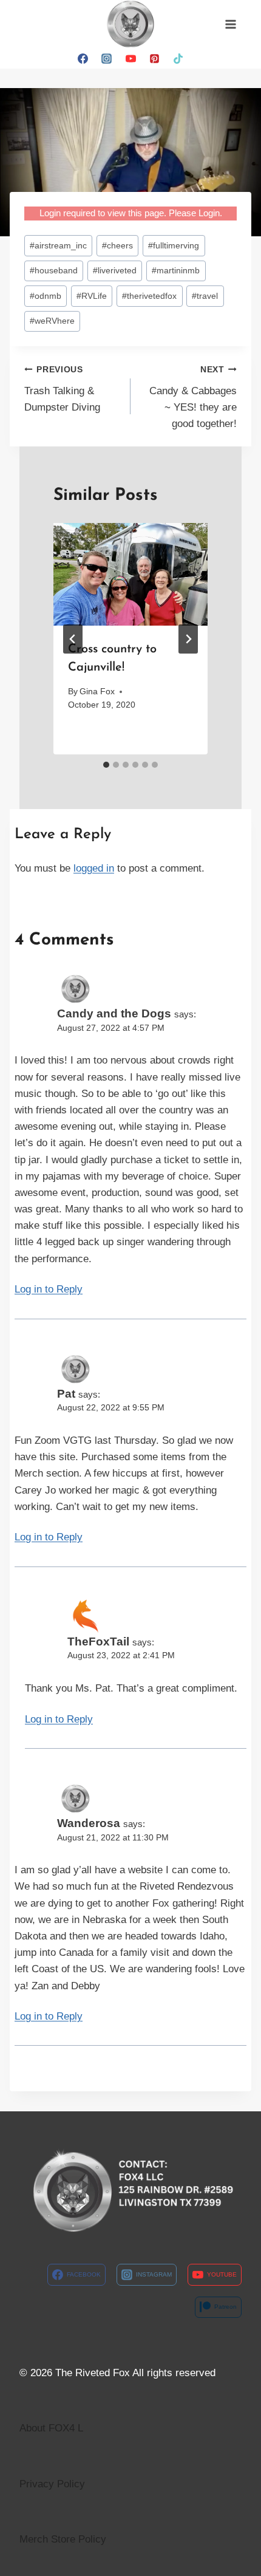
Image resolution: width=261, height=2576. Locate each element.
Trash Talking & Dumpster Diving (62, 389)
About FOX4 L (51, 2428)
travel (205, 296)
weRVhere (52, 321)
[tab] (106, 765)
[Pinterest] (154, 58)
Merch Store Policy (63, 2539)
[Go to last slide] (73, 639)
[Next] (188, 639)
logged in (94, 868)
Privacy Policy (52, 2484)
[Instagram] (107, 58)
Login (209, 213)
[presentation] (130, 574)
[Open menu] (230, 24)
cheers (117, 246)
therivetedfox (149, 296)
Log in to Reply (49, 1289)
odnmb (46, 296)
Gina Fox (97, 692)
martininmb (176, 271)
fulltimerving (174, 246)
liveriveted (115, 271)
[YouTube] (130, 58)
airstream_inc (58, 246)
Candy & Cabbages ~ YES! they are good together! (193, 397)
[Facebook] (83, 58)
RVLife (92, 296)
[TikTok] (178, 58)
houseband (54, 271)
